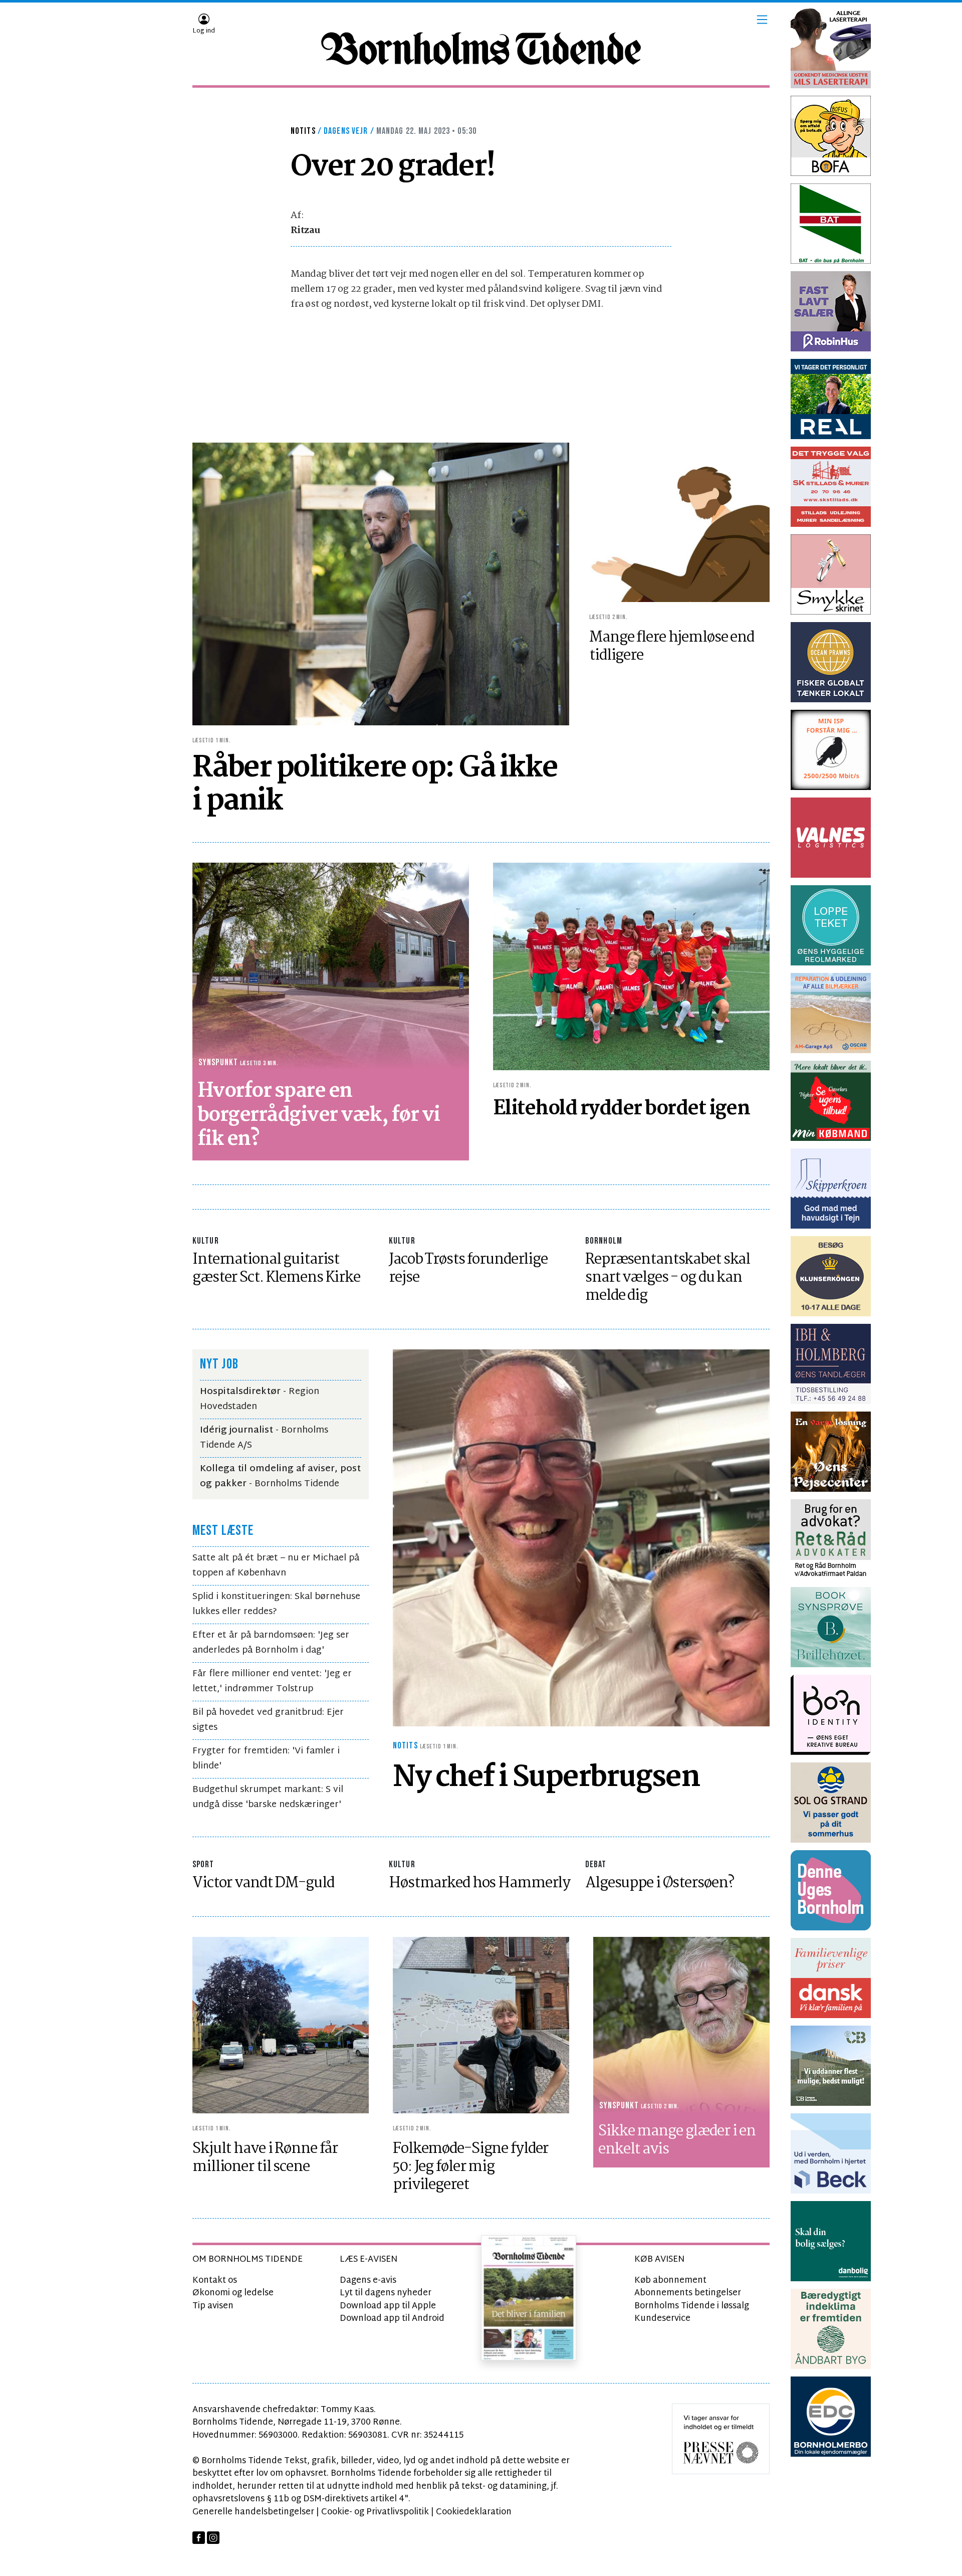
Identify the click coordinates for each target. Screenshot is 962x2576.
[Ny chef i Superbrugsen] (581, 1538)
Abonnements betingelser (688, 2293)
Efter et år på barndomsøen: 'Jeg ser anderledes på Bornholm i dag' (271, 1643)
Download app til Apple (388, 2306)
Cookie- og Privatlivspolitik (375, 2512)
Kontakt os (215, 2281)
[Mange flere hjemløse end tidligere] (679, 535)
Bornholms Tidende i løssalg (692, 2306)
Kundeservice (662, 2319)
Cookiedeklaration (474, 2512)
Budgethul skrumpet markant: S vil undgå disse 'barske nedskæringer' (268, 1797)
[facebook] (199, 2538)
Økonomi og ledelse (233, 2293)
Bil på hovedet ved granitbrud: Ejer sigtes (268, 1720)
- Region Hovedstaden (260, 1399)
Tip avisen (213, 2306)
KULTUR (206, 1241)
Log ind (204, 31)
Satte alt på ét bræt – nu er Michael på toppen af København (276, 1566)
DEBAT (596, 1864)
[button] (762, 20)
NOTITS (303, 131)
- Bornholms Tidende (280, 1476)
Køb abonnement (670, 2281)
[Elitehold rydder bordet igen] (631, 967)
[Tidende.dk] (481, 49)
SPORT (203, 1864)
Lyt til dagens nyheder (386, 2293)
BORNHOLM (604, 1241)
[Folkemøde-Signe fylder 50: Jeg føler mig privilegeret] (481, 2025)
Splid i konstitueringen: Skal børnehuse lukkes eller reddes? (276, 1604)
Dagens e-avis (368, 2281)
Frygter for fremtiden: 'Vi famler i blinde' (266, 1759)
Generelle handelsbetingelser (253, 2512)
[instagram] (213, 2538)
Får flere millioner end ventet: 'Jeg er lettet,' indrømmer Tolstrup (272, 1681)
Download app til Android (392, 2319)
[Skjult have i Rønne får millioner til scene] (281, 2025)
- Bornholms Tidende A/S (264, 1438)
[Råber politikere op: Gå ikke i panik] (381, 584)
